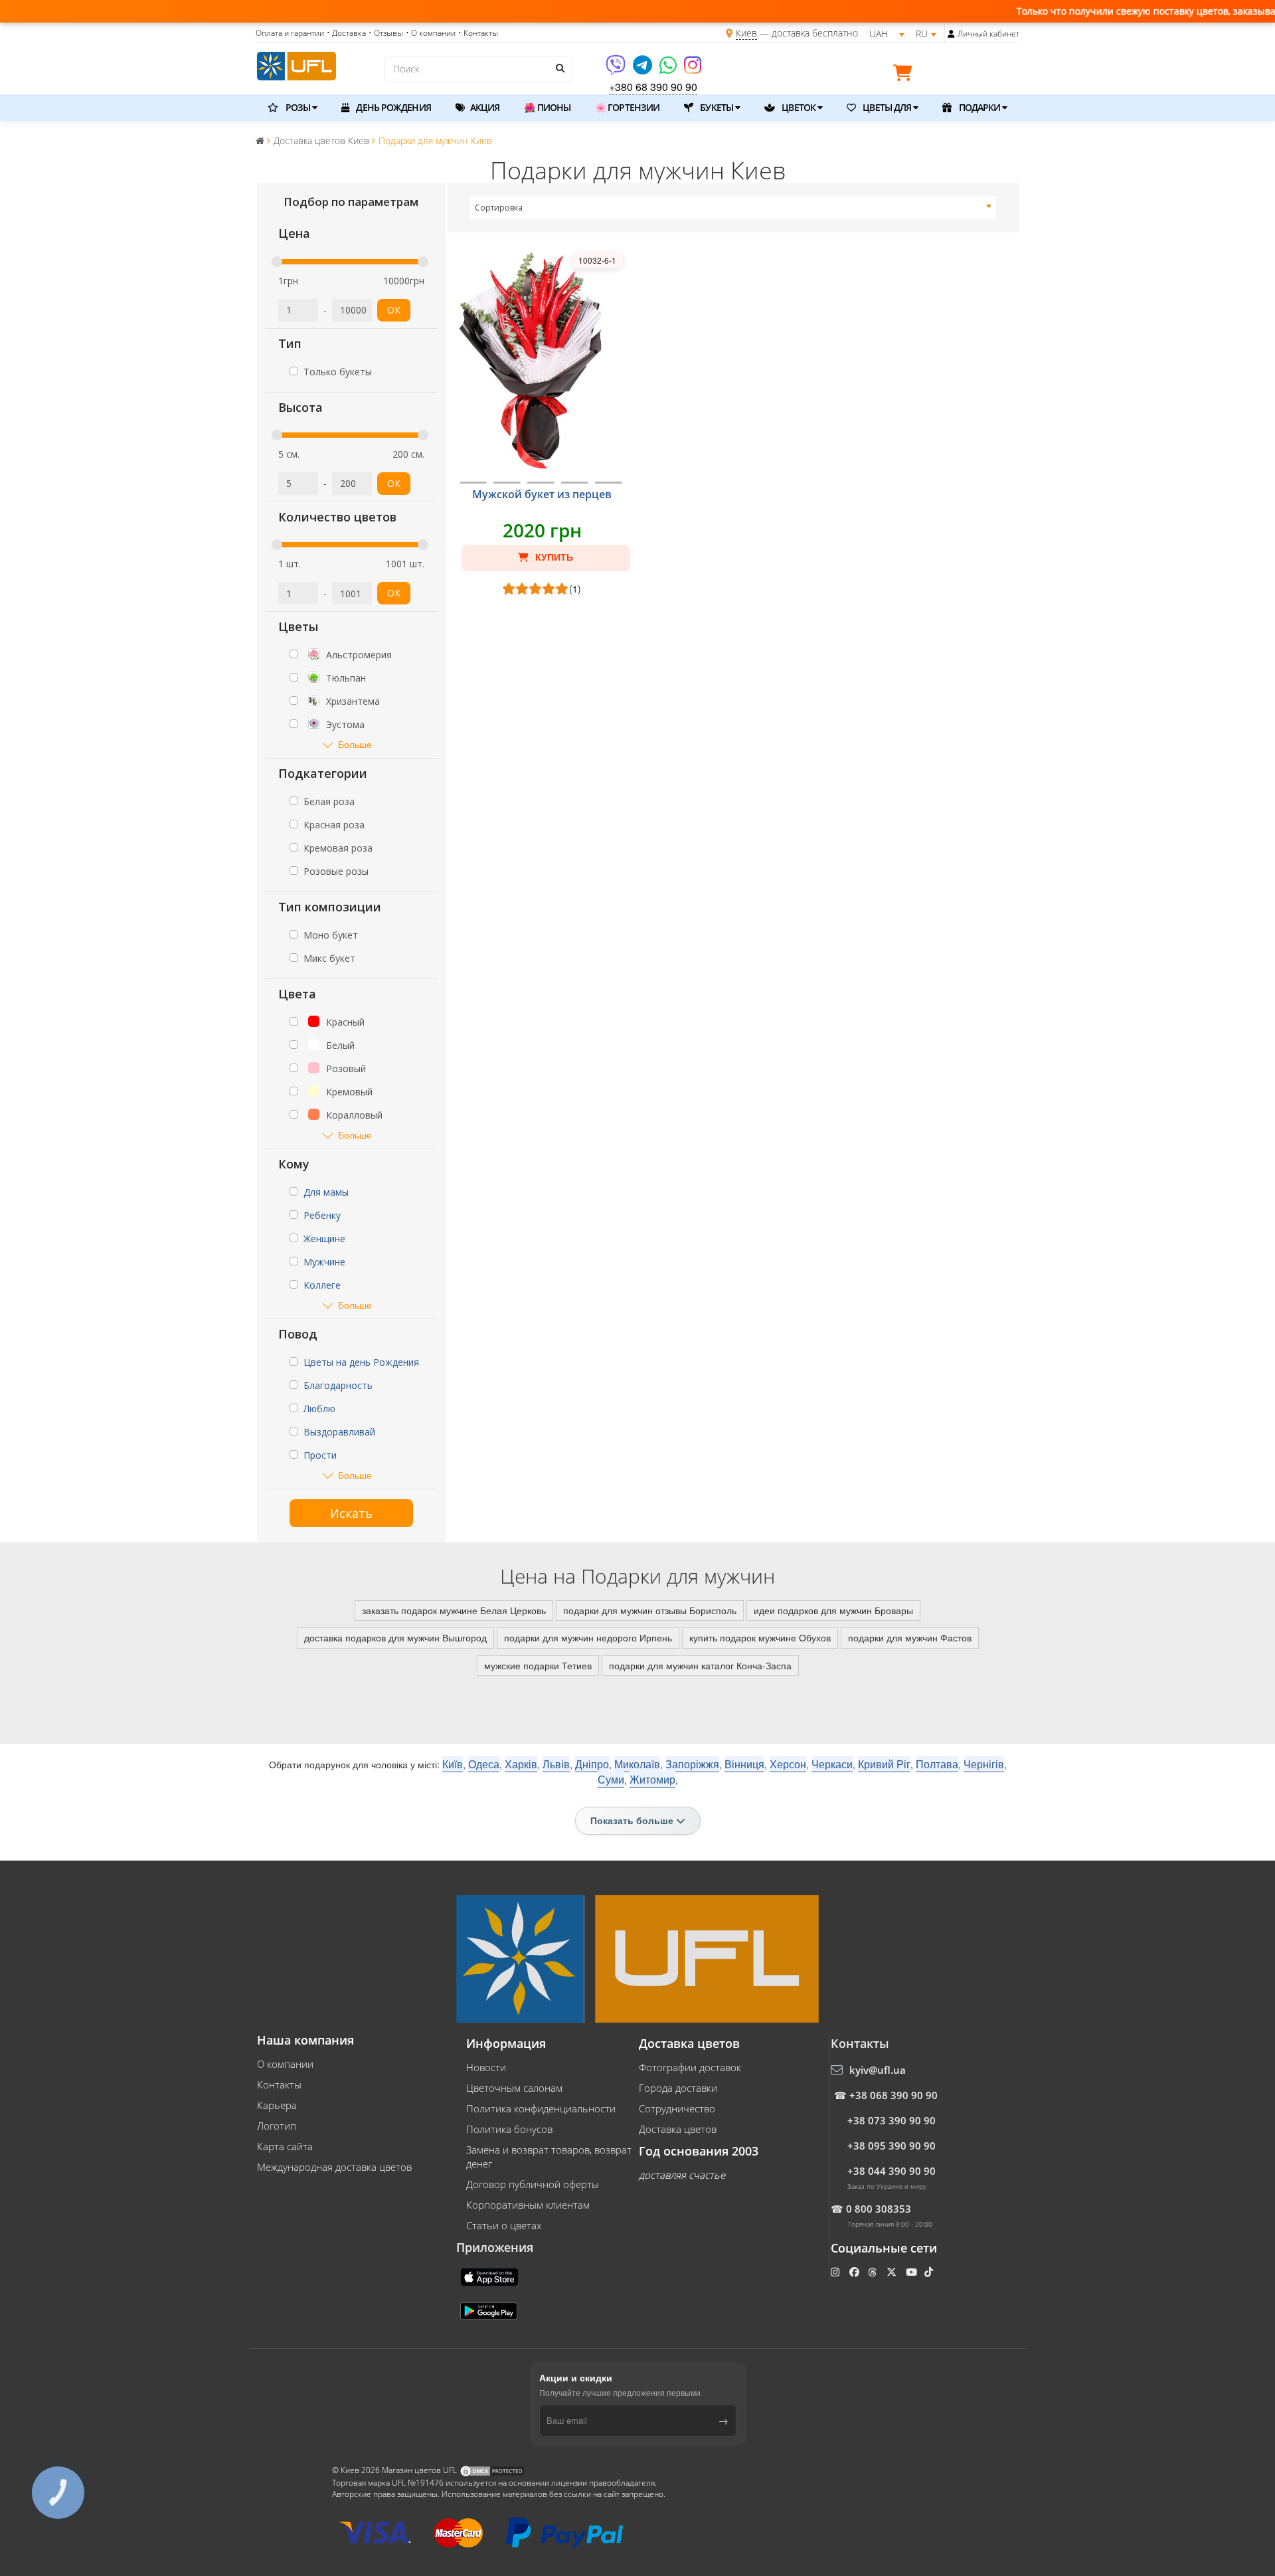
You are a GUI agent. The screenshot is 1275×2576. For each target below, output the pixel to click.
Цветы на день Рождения (361, 1362)
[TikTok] (930, 2272)
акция (484, 107)
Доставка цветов (678, 2129)
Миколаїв (637, 1764)
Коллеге (322, 1285)
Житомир (652, 1779)
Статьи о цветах (504, 2225)
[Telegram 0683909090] (643, 69)
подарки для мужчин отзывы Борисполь (650, 1610)
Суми (611, 1779)
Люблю (319, 1409)
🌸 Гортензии (627, 107)
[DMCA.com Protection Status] (492, 2471)
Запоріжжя (692, 1764)
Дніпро (592, 1764)
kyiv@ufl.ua (878, 2070)
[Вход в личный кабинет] (951, 34)
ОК (394, 310)
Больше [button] (355, 744)
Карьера (277, 2105)
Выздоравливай (339, 1432)
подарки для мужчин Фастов (910, 1637)
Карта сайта (285, 2146)
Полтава (937, 1764)
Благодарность (338, 1385)
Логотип (277, 2126)
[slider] (277, 262)
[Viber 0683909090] (617, 69)
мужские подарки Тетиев (538, 1665)
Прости (320, 1455)
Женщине (324, 1239)
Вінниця (744, 1764)
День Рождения (392, 107)
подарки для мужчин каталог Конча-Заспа (700, 1665)
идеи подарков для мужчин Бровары (833, 1610)
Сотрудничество (677, 2108)
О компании (285, 2064)
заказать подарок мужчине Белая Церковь (454, 1610)
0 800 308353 (879, 2209)
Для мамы (326, 1192)
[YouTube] (913, 2272)
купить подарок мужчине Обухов (760, 1637)
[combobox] (733, 208)
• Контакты (478, 33)
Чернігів (984, 1764)
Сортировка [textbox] (499, 208)
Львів (556, 1764)
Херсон (788, 1764)
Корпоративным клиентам (528, 2205)
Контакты (279, 2084)
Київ (453, 1764)
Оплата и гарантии (290, 33)
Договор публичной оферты (533, 2184)
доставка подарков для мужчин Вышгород (395, 1637)
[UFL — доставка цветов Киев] (297, 64)
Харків (521, 1764)
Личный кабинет (988, 34)
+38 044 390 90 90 (892, 2171)
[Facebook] (856, 2272)
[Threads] (874, 2272)
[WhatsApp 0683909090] (669, 69)
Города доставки (678, 2088)
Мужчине (324, 1262)
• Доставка (346, 33)
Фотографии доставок (690, 2067)
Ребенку (322, 1215)
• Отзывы (386, 33)
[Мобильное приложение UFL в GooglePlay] (490, 2310)
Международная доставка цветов (334, 2167)
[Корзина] (906, 75)
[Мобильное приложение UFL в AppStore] (491, 2276)
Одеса (484, 1764)
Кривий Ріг (884, 1764)
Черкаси (832, 1764)
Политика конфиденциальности (541, 2108)
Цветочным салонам (514, 2088)
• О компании (431, 33)
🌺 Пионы (547, 107)
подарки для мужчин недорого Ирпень (588, 1637)
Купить (553, 557)
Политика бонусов (509, 2129)
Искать (351, 1513)
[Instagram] (693, 69)
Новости (486, 2067)
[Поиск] (559, 68)
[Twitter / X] (893, 2272)
